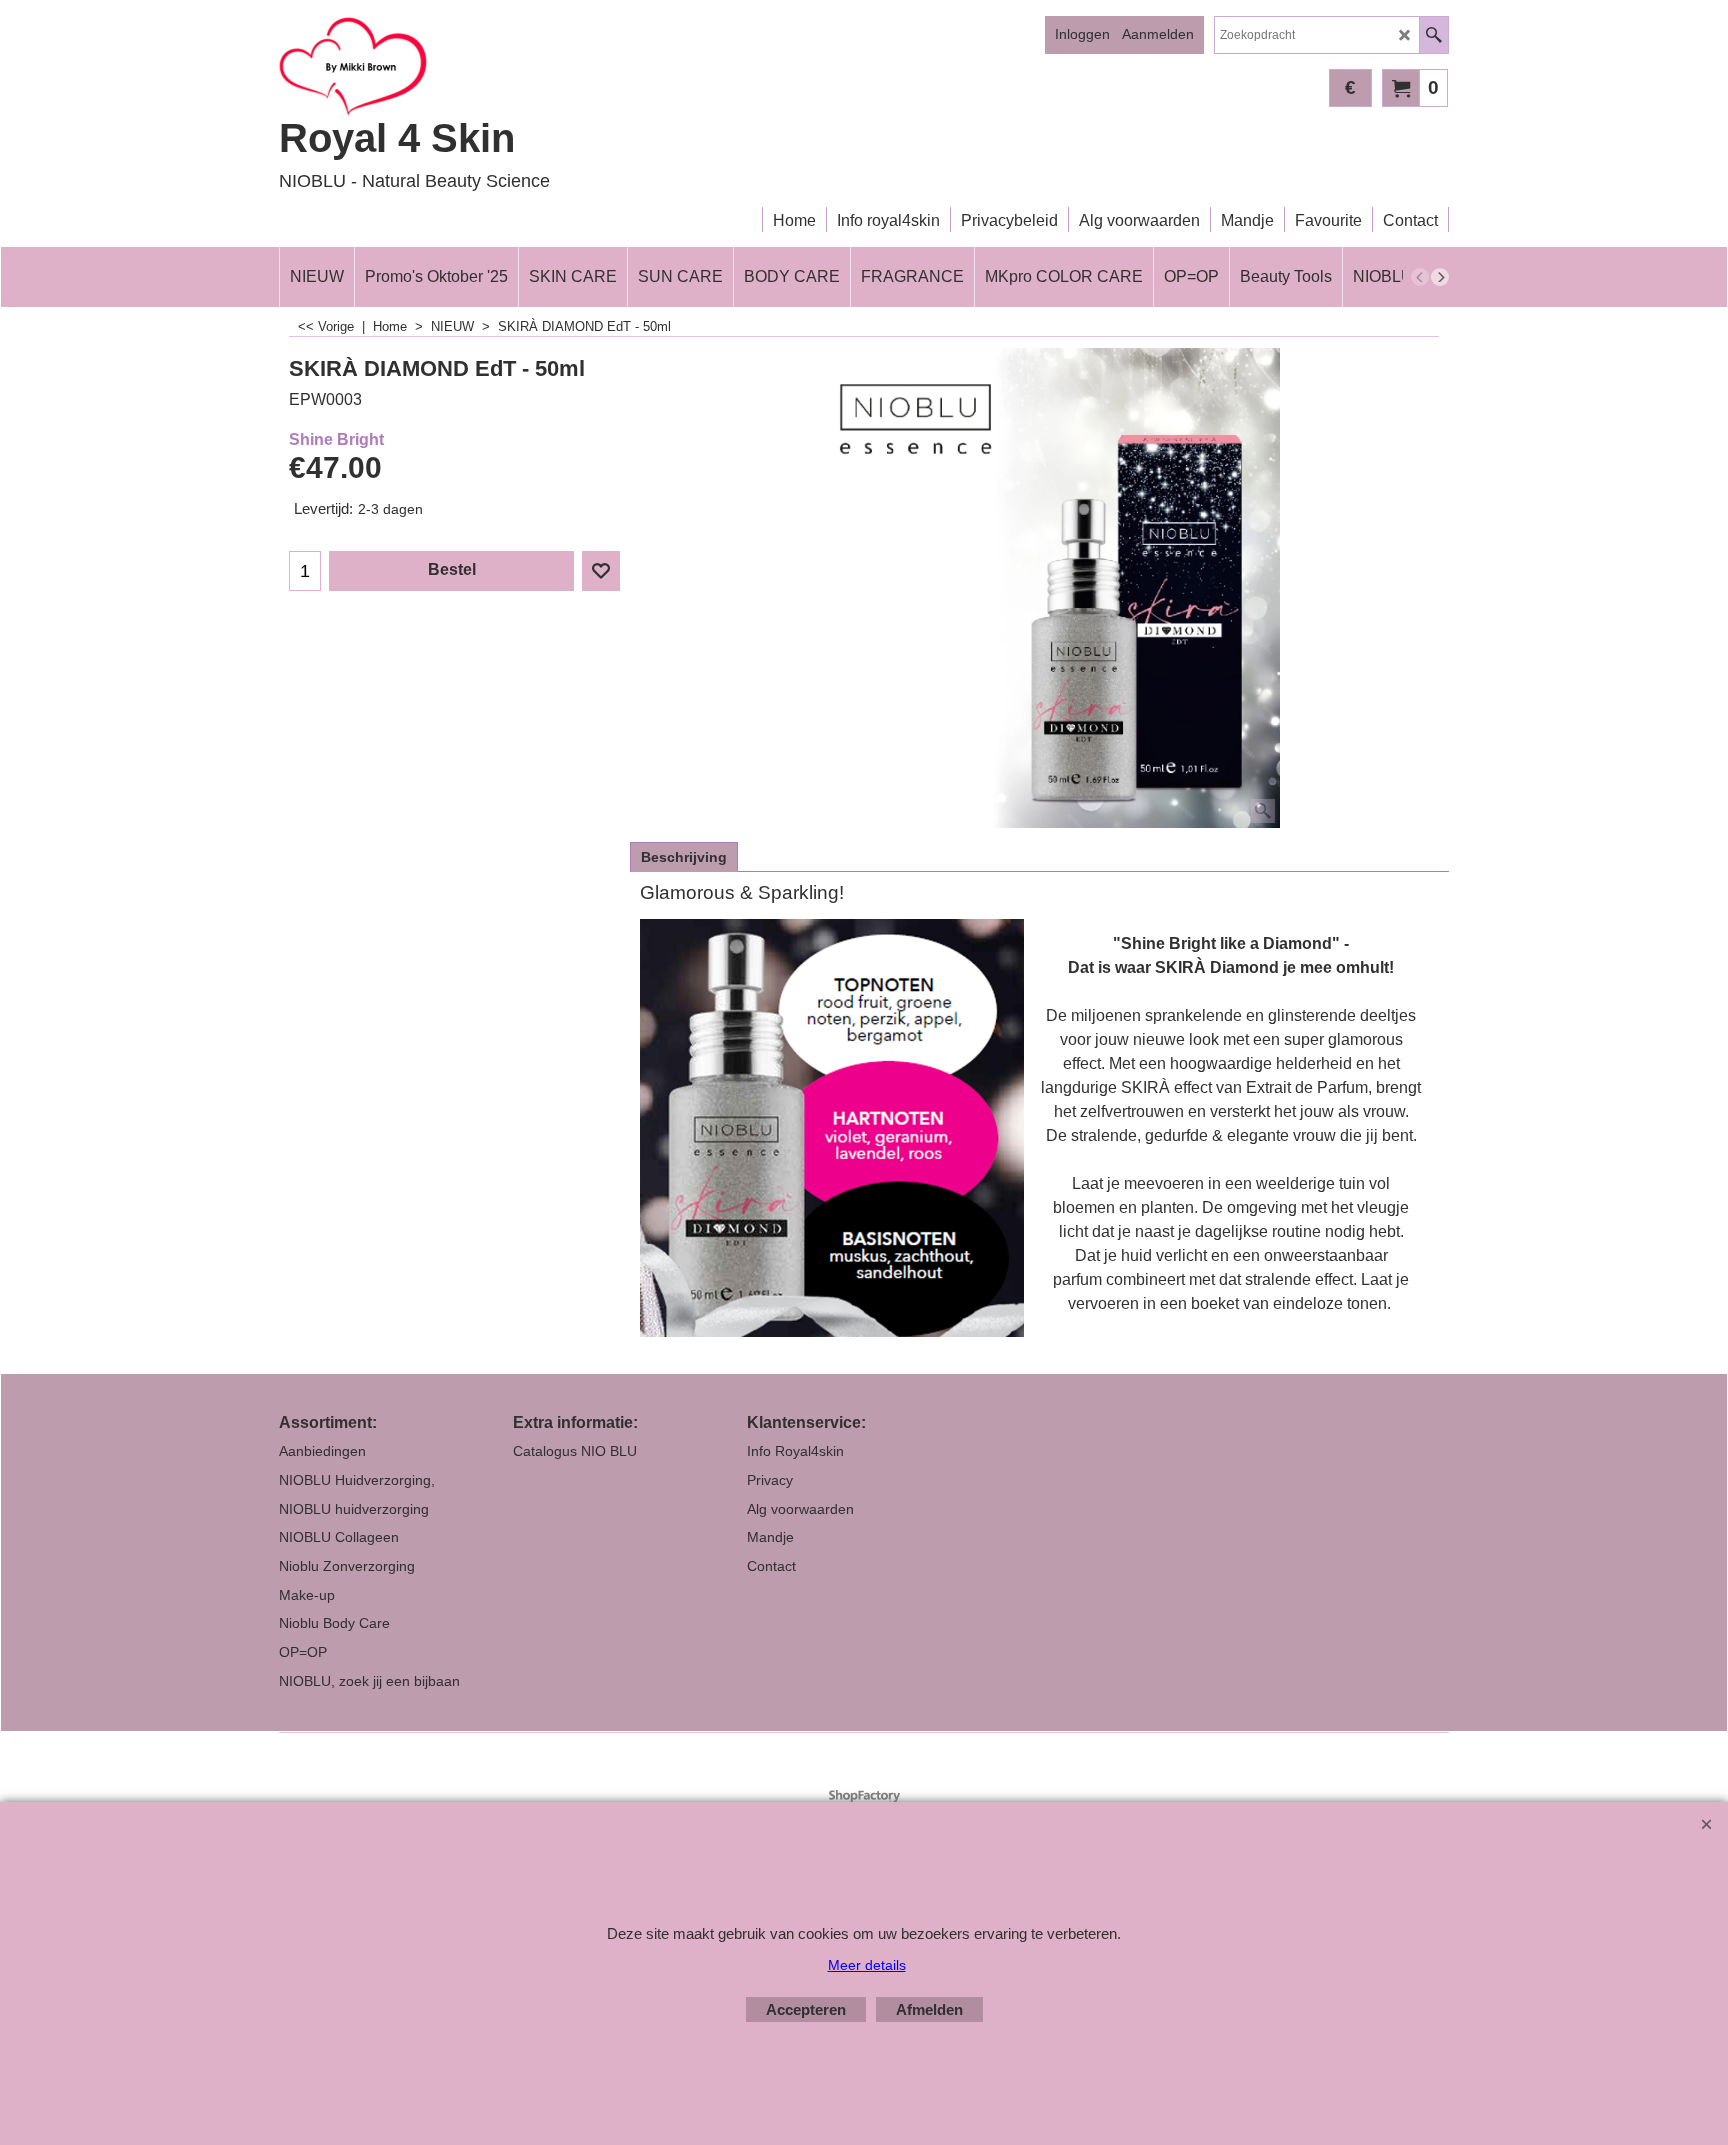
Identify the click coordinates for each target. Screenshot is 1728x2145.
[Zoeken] (1433, 35)
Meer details (867, 1965)
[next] (1440, 277)
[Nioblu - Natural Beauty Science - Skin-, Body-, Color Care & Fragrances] (454, 66)
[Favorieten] (601, 571)
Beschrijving (684, 857)
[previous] (1420, 277)
